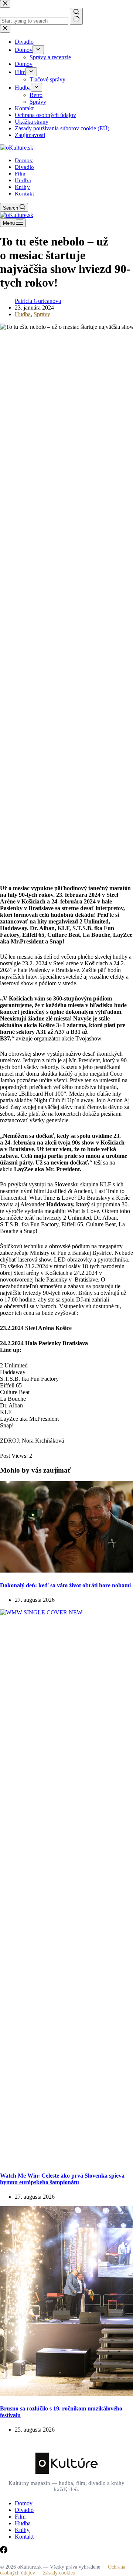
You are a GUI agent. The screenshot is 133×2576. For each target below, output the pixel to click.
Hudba (23, 180)
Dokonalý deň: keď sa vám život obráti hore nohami (65, 1585)
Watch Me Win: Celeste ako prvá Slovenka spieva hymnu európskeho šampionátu (62, 2179)
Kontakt (25, 194)
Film (20, 174)
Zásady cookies (59, 2573)
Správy (42, 314)
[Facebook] (4, 2551)
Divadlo (25, 167)
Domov (24, 160)
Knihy (22, 187)
